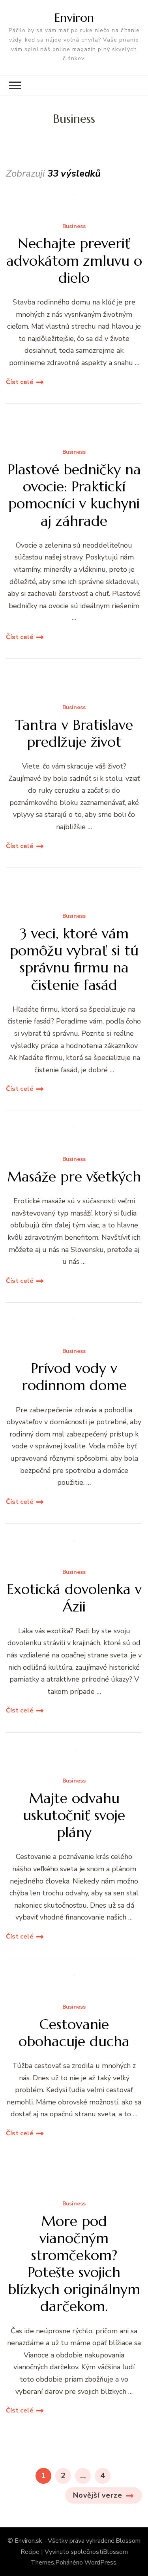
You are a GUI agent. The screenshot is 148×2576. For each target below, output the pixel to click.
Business (74, 227)
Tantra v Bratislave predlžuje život (74, 733)
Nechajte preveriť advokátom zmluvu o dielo (74, 261)
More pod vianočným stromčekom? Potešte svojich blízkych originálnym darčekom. (74, 2264)
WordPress (100, 2563)
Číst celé (20, 382)
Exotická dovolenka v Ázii (74, 1598)
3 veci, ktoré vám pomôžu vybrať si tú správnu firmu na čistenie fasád (74, 959)
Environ (74, 18)
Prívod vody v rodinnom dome (74, 1377)
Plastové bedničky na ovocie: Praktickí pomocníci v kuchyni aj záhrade (74, 495)
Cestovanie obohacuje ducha (74, 2033)
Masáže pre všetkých (74, 1177)
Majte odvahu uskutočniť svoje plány (74, 1815)
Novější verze (98, 2495)
